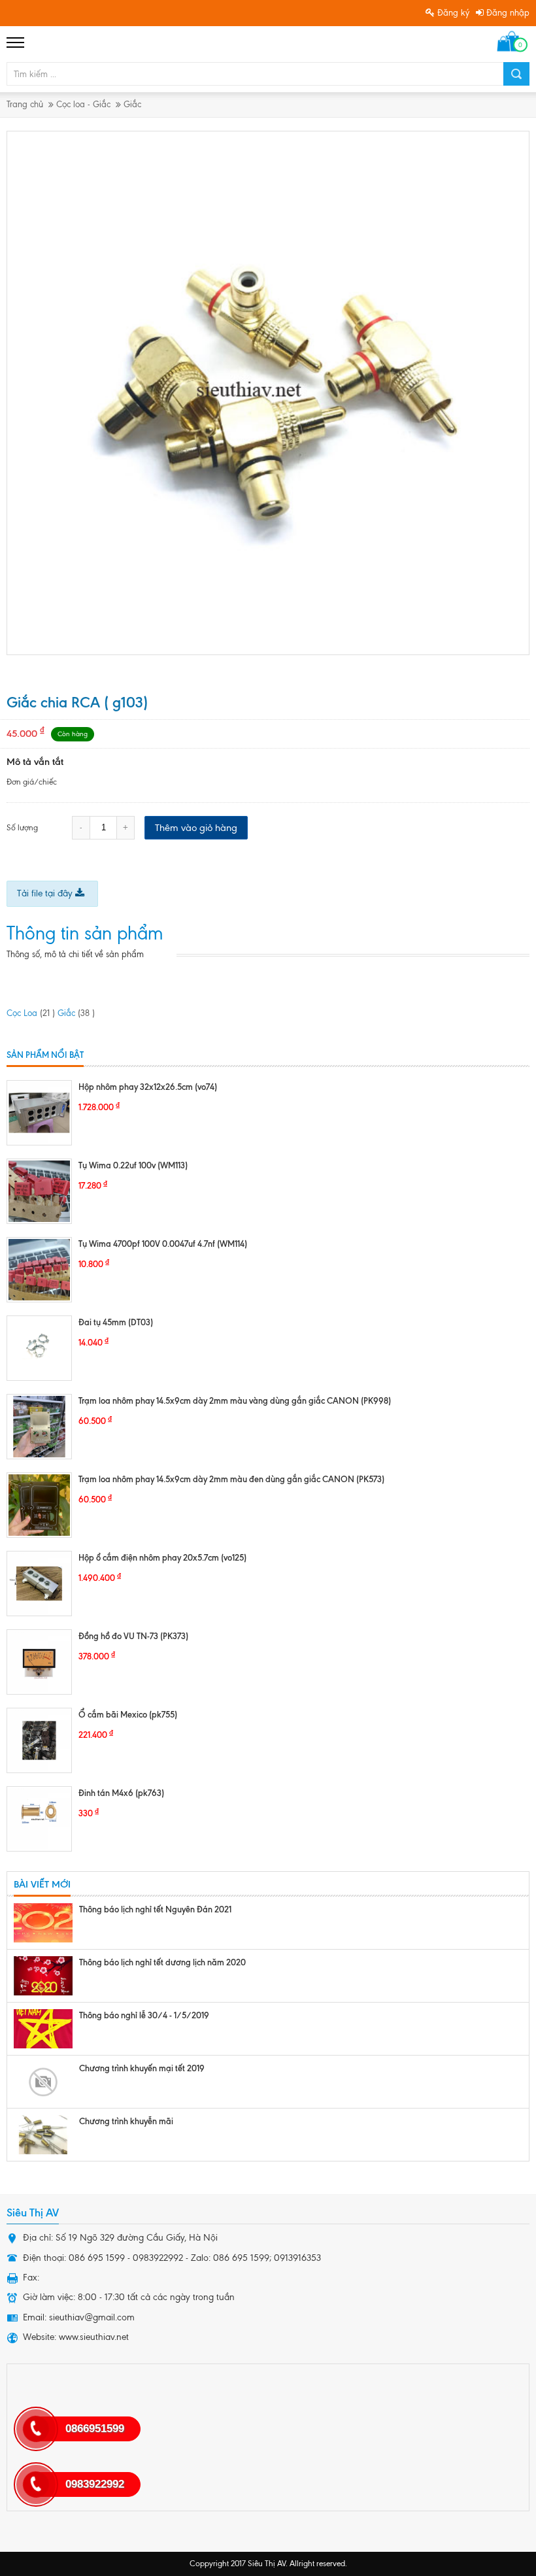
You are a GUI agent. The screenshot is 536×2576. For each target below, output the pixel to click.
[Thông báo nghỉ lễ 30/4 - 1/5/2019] (43, 2029)
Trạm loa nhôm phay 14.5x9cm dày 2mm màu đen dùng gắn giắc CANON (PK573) (231, 1479)
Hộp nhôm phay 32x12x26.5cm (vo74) (148, 1087)
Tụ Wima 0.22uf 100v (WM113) (133, 1165)
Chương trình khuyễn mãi (126, 2121)
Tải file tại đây (46, 893)
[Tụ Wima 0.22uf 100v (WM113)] (39, 1191)
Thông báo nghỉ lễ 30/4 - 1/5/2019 (144, 2015)
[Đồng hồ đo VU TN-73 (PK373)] (39, 1662)
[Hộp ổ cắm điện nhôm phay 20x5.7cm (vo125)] (39, 1584)
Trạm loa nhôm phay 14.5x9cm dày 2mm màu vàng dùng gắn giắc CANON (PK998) (235, 1400)
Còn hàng (73, 734)
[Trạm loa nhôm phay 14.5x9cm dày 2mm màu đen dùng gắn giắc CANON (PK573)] (39, 1505)
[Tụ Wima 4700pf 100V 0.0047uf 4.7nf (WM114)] (39, 1270)
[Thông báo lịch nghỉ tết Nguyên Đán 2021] (43, 1923)
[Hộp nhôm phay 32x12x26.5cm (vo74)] (39, 1113)
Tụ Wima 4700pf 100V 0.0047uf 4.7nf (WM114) (163, 1244)
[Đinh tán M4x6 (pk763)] (39, 1819)
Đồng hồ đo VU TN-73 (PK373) (133, 1636)
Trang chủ (25, 104)
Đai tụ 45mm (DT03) (116, 1322)
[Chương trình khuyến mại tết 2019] (43, 2082)
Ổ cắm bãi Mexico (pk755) (128, 1714)
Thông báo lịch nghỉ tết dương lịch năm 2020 (162, 1962)
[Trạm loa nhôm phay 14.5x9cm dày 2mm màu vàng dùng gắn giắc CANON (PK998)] (39, 1427)
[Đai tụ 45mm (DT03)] (39, 1348)
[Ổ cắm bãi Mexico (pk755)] (39, 1740)
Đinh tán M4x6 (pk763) (121, 1793)
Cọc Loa (31, 1013)
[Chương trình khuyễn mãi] (43, 2135)
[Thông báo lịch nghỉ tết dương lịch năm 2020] (43, 1976)
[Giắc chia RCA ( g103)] (269, 393)
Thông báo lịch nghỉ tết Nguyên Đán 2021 (155, 1909)
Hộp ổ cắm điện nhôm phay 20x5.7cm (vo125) (162, 1557)
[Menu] (16, 42)
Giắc (132, 104)
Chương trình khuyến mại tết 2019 (142, 2068)
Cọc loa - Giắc (83, 104)
